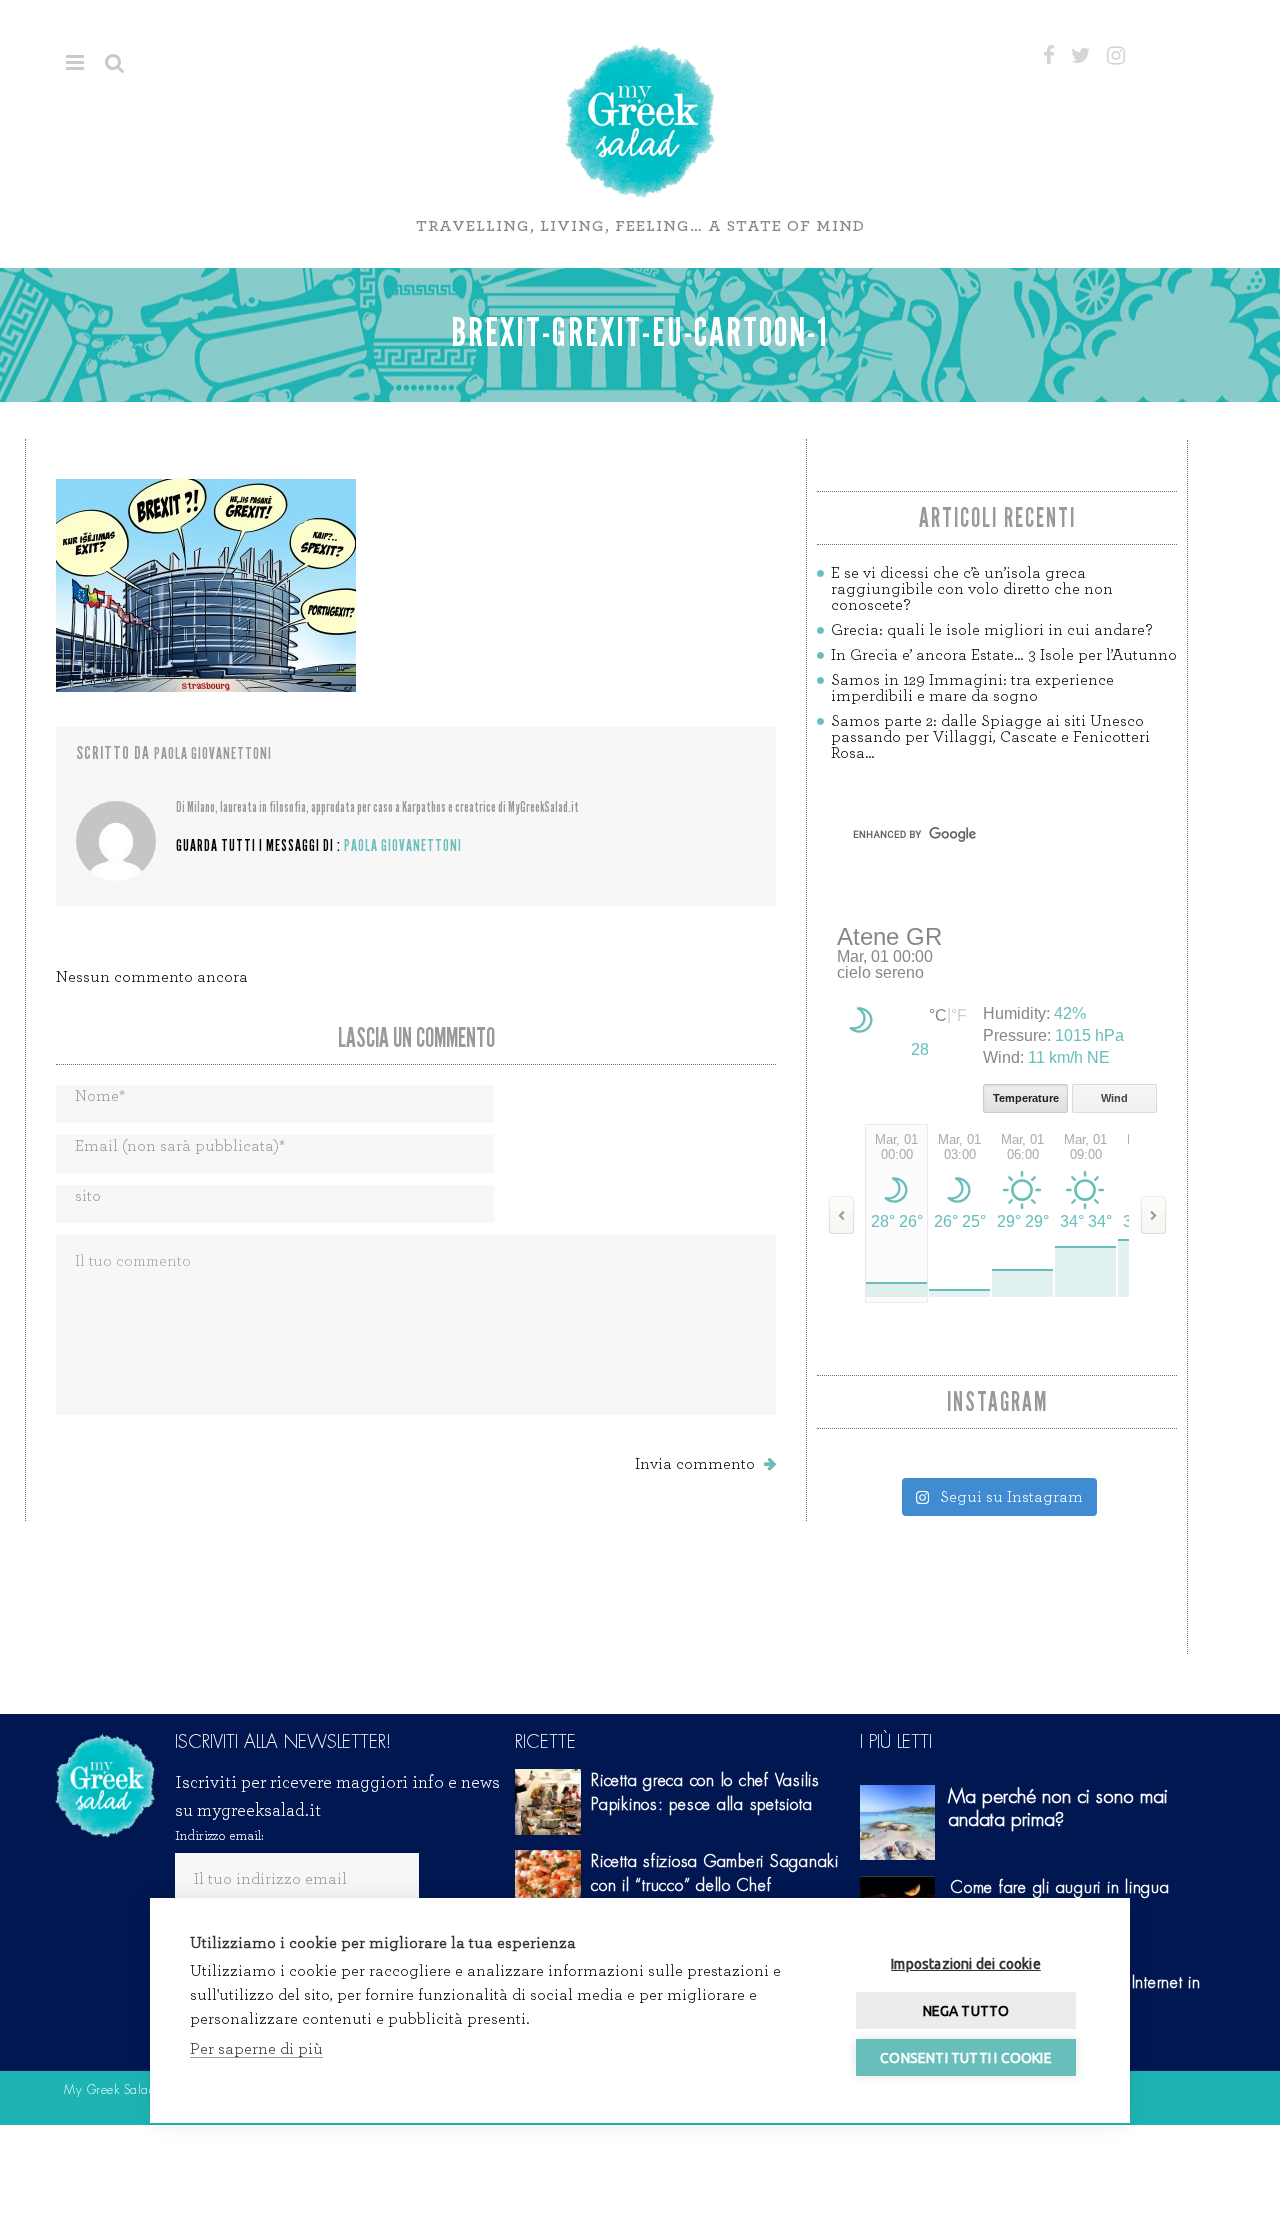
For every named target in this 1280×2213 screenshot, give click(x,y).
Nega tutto (966, 2011)
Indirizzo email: (219, 1836)
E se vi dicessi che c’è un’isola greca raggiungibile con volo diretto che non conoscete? (972, 589)
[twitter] (1081, 56)
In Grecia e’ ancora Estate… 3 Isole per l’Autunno (1004, 655)
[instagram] (1116, 56)
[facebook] (1049, 56)
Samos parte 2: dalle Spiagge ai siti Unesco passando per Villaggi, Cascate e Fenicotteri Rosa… (990, 737)
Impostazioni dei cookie (966, 1964)
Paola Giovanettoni (213, 753)
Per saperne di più (256, 2049)
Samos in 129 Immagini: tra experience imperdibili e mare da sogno (972, 688)
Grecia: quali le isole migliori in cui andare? (991, 630)
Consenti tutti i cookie (966, 2058)
